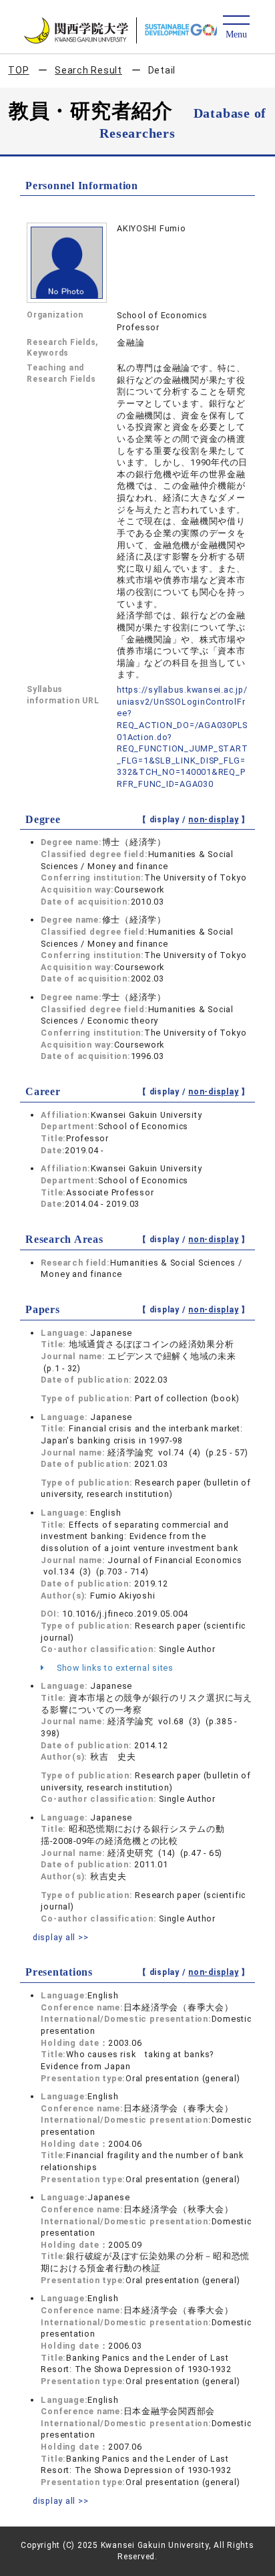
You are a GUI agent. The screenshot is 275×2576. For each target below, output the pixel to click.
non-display (213, 820)
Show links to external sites (114, 1668)
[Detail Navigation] (236, 28)
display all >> (61, 1937)
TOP (18, 70)
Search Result (88, 70)
